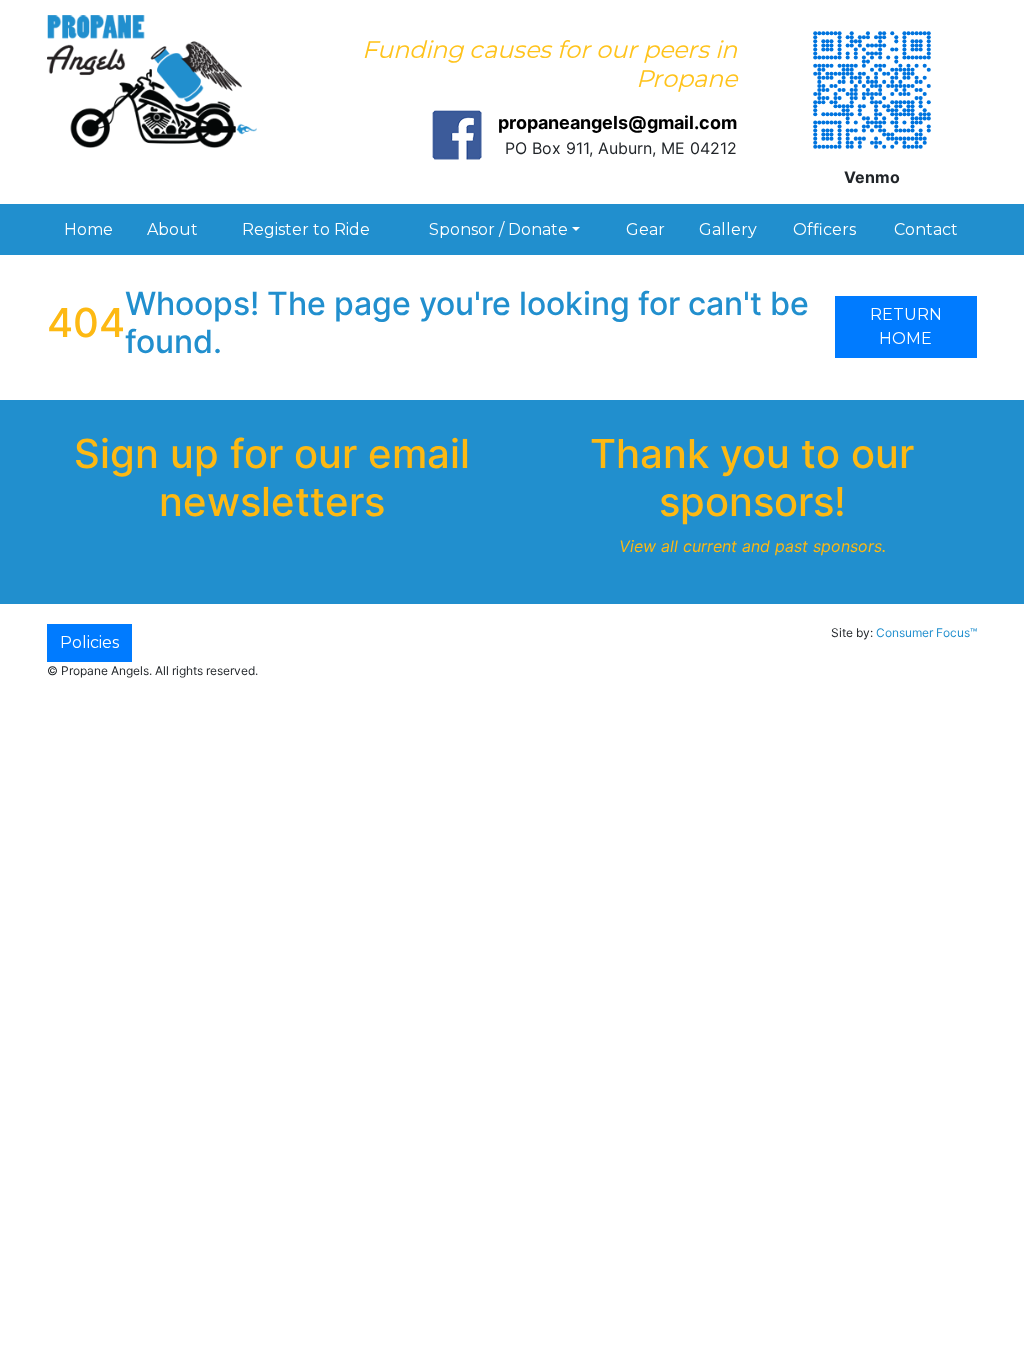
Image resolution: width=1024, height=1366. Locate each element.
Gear (645, 229)
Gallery (728, 229)
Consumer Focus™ (926, 632)
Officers (824, 229)
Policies (89, 642)
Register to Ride (306, 229)
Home (88, 229)
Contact (926, 229)
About (172, 229)
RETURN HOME (906, 326)
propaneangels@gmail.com (617, 122)
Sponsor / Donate (498, 229)
